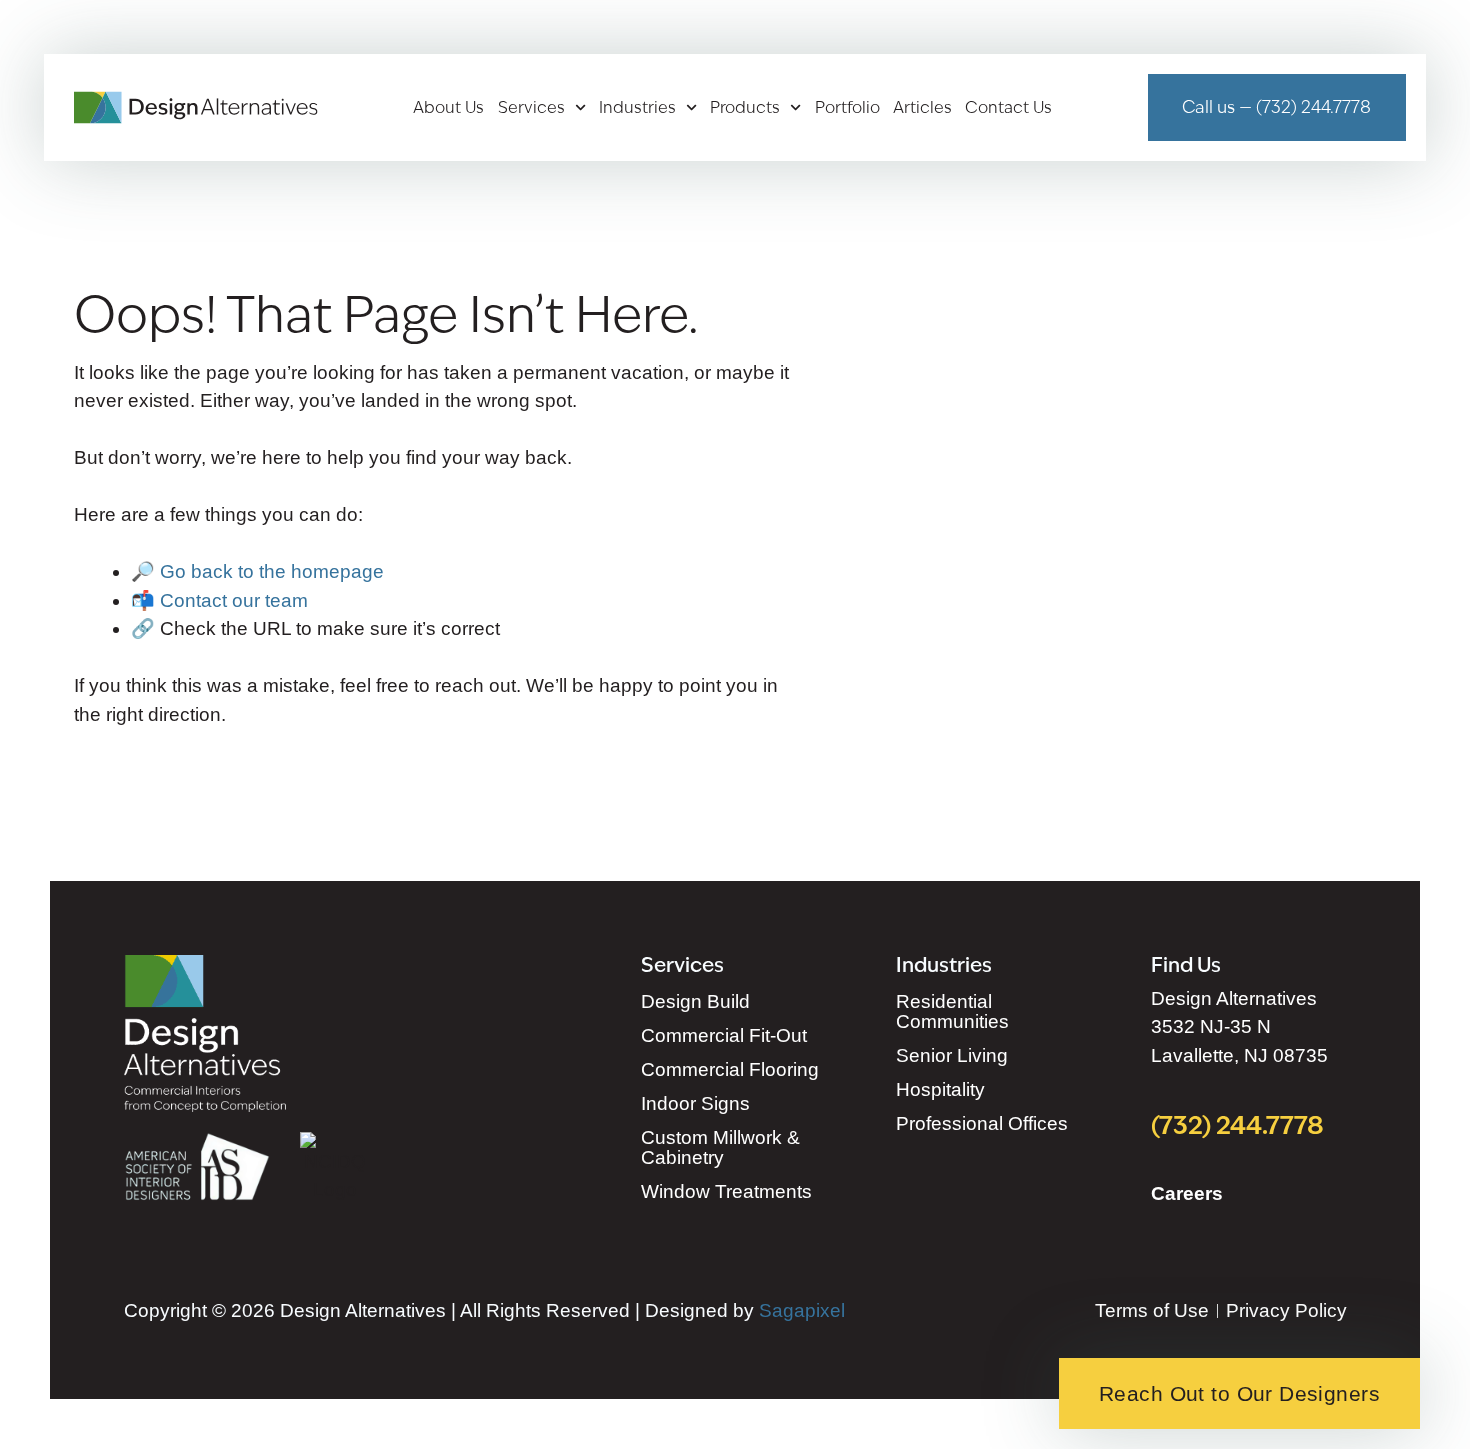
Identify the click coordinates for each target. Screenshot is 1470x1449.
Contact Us (1008, 108)
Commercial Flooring (730, 1069)
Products (745, 108)
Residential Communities (952, 1011)
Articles (922, 108)
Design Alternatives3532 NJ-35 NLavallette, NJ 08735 (1239, 1027)
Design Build (695, 1001)
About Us (448, 108)
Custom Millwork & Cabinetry (720, 1147)
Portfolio (847, 108)
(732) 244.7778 (1238, 1125)
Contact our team (234, 600)
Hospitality (940, 1089)
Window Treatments (726, 1191)
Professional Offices (982, 1123)
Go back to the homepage (272, 571)
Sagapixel (802, 1310)
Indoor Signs (695, 1103)
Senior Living (952, 1055)
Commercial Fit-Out (724, 1035)
